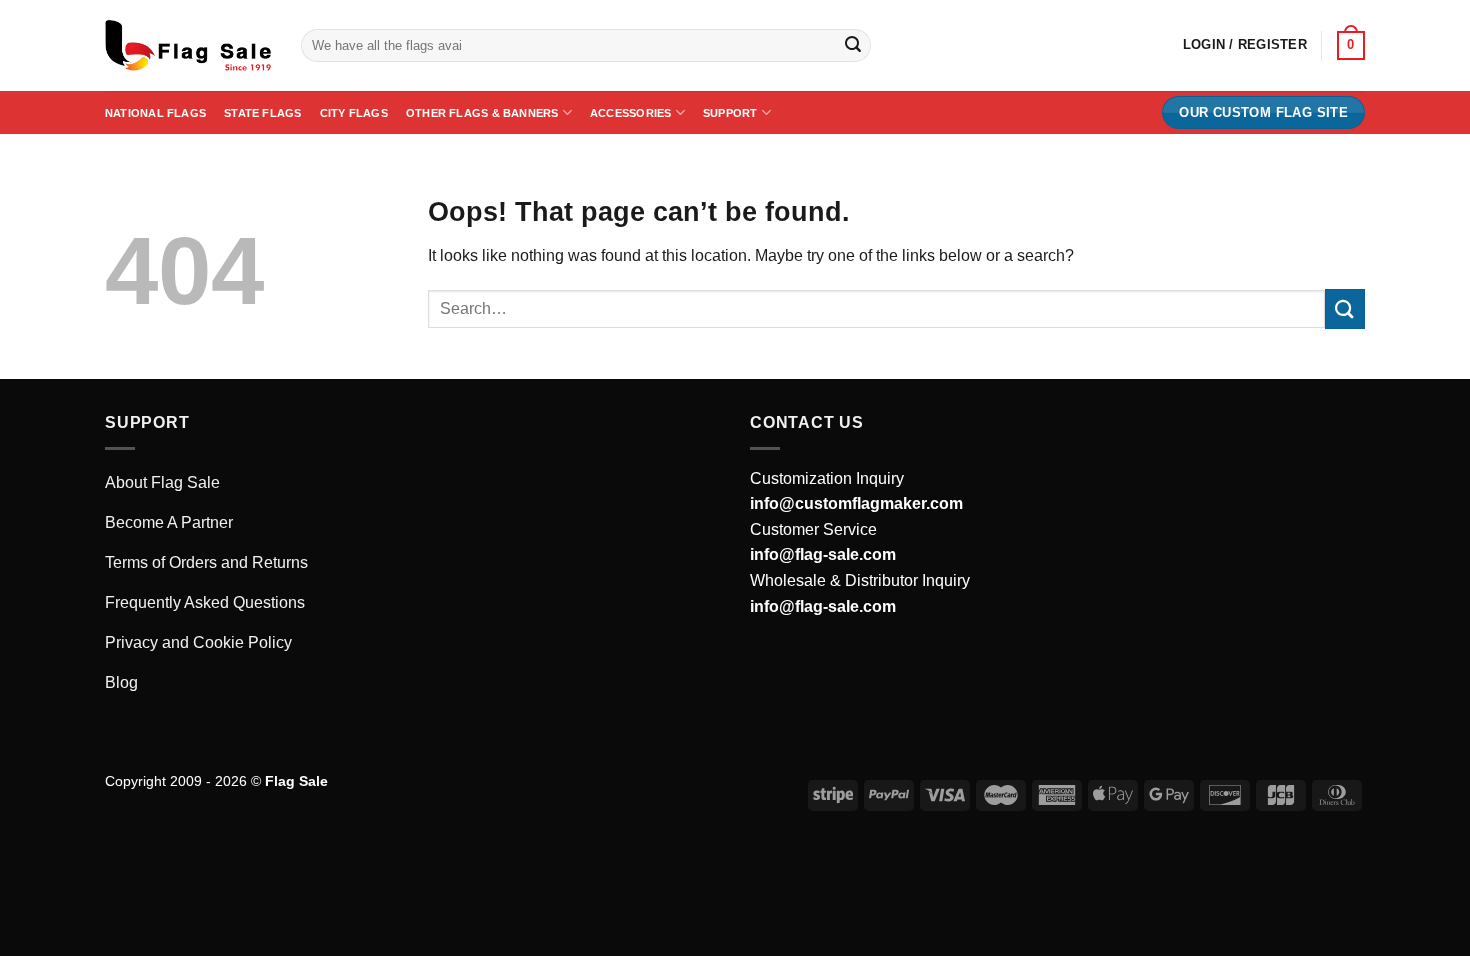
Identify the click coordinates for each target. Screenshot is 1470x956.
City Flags (354, 113)
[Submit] (853, 46)
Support (730, 113)
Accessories (630, 113)
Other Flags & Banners (482, 113)
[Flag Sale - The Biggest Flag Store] (188, 46)
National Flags (155, 113)
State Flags (262, 113)
